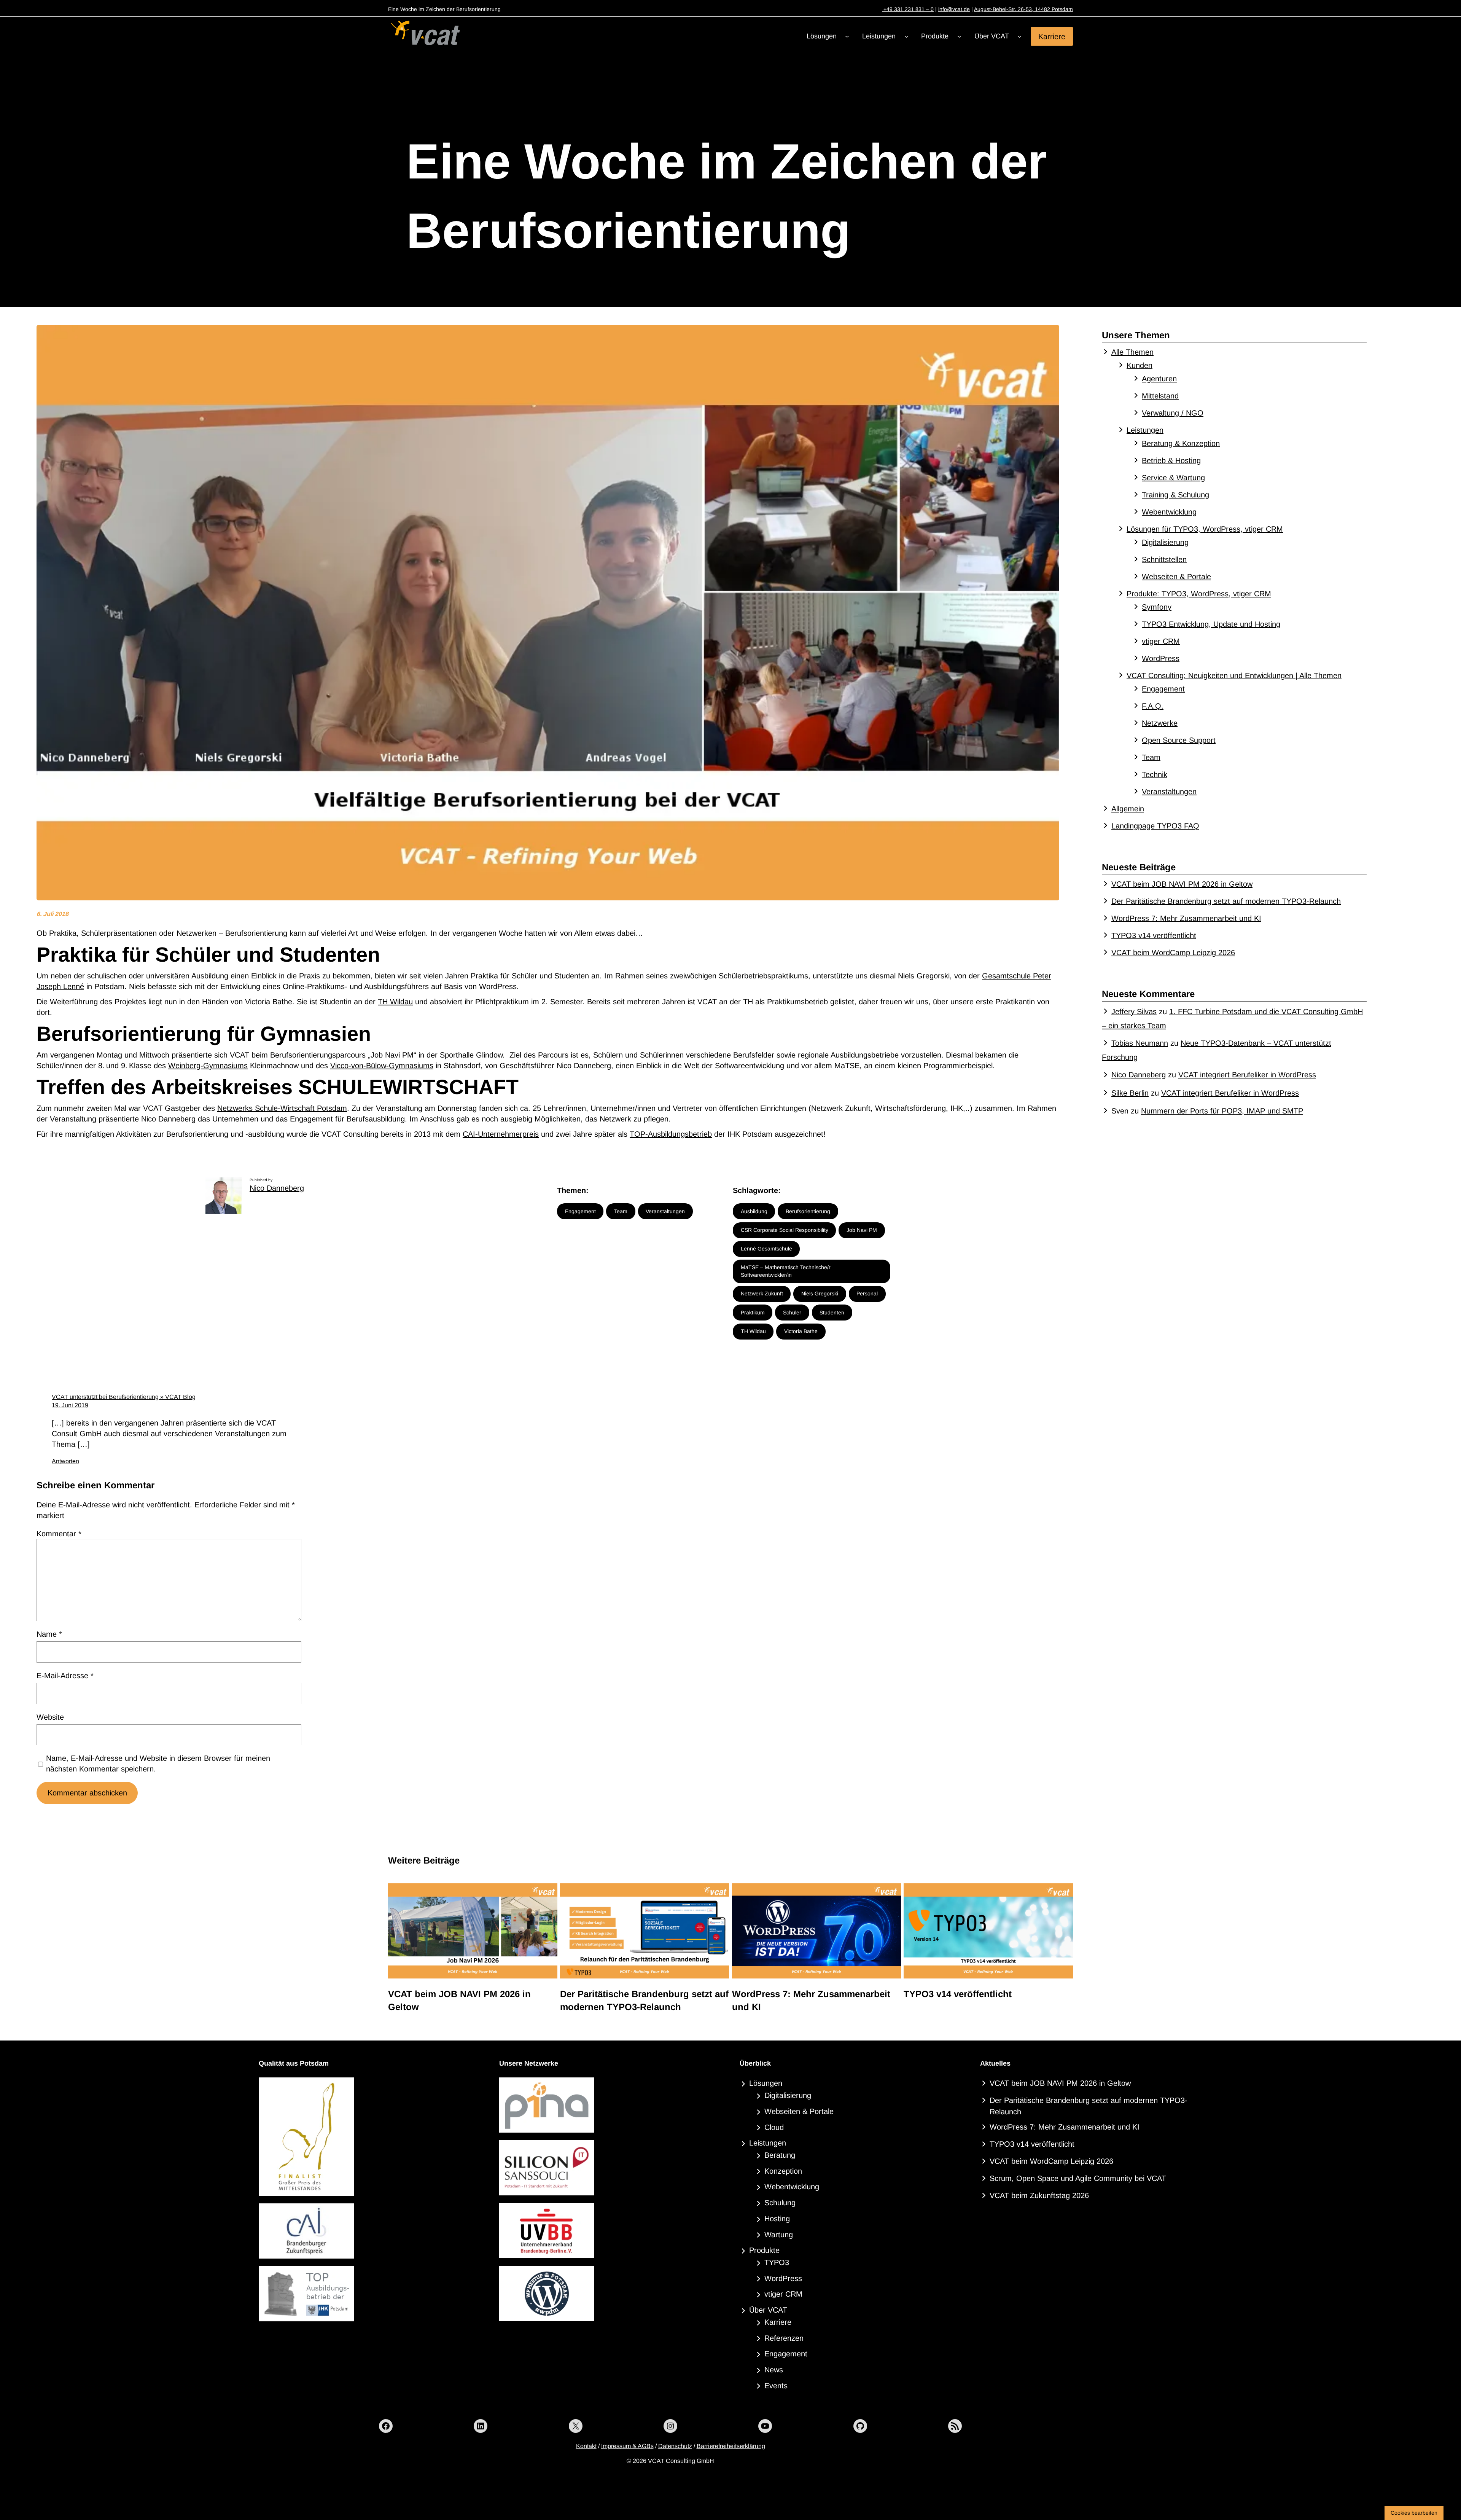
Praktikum (753, 1313)
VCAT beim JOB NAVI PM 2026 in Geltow (1182, 884)
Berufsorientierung (808, 1211)
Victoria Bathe (801, 1331)
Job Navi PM (862, 1230)
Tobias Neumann (1140, 1043)
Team (621, 1211)
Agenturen (1159, 379)
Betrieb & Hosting (1171, 460)
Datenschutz (675, 2446)
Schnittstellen (1164, 559)
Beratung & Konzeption (1181, 443)
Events (776, 2386)
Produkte (764, 2250)
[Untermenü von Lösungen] (847, 36)
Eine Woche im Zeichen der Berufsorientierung (727, 196)
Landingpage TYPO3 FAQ (1155, 826)
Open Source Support (1179, 740)
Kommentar (59, 1534)
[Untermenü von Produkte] (959, 36)
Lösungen (766, 2083)
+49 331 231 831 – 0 (908, 9)
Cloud (774, 2127)
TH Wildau (395, 1002)
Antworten (65, 1461)
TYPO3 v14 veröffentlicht (1154, 935)
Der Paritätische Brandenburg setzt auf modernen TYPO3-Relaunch (1226, 901)
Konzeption (783, 2171)
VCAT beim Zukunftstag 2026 (1039, 2195)
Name (49, 1634)
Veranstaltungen (665, 1211)
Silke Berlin (1130, 1093)
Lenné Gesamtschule (766, 1249)
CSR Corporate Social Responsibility (785, 1230)
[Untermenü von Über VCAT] (1019, 36)
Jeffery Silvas (1134, 1012)
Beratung (780, 2155)
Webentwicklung (1169, 512)
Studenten (832, 1313)
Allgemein (1128, 809)
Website (50, 1717)
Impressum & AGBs (627, 2446)
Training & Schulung (1175, 495)
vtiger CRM (1161, 641)
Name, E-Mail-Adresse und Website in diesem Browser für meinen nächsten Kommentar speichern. (158, 1763)
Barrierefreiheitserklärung (731, 2446)
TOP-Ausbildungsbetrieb (671, 1134)
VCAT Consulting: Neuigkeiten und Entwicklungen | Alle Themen (1234, 675)
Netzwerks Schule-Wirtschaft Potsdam (282, 1108)
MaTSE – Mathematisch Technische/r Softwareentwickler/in (786, 1271)
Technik (1155, 774)
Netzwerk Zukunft (762, 1293)
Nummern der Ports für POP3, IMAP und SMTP (1222, 1111)
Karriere (1052, 36)
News (774, 2370)
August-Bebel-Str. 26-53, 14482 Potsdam (1023, 9)
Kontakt (586, 2446)
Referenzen (784, 2338)
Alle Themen (1132, 352)
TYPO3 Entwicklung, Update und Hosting (1211, 624)
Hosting (777, 2219)
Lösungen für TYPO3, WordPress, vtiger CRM (1205, 529)
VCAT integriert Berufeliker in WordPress (1247, 1075)
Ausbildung (754, 1211)
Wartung (779, 2235)
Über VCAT (768, 2310)
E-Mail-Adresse (65, 1676)
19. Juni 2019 (70, 1405)
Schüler (792, 1313)
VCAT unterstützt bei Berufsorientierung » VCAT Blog (124, 1397)
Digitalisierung (1165, 542)
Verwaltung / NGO (1173, 413)
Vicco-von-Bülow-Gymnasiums (382, 1066)
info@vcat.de (954, 9)
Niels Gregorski (820, 1293)
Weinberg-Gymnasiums (208, 1066)
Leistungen (1145, 430)
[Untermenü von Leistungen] (906, 36)
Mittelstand (1160, 396)
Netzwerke (1160, 723)
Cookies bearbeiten (1414, 2513)
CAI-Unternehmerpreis (501, 1134)
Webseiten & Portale (1176, 577)
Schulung (780, 2203)
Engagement (580, 1211)
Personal (867, 1293)
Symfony (1157, 607)
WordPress (1161, 658)
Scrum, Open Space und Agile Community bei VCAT (1078, 2178)
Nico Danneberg (277, 1188)
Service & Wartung (1173, 478)
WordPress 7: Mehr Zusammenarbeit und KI (1186, 918)
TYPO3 (777, 2262)
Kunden (1140, 365)
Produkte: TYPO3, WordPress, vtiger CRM (1199, 594)
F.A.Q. (1153, 706)
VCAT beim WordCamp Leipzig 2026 (1173, 953)
